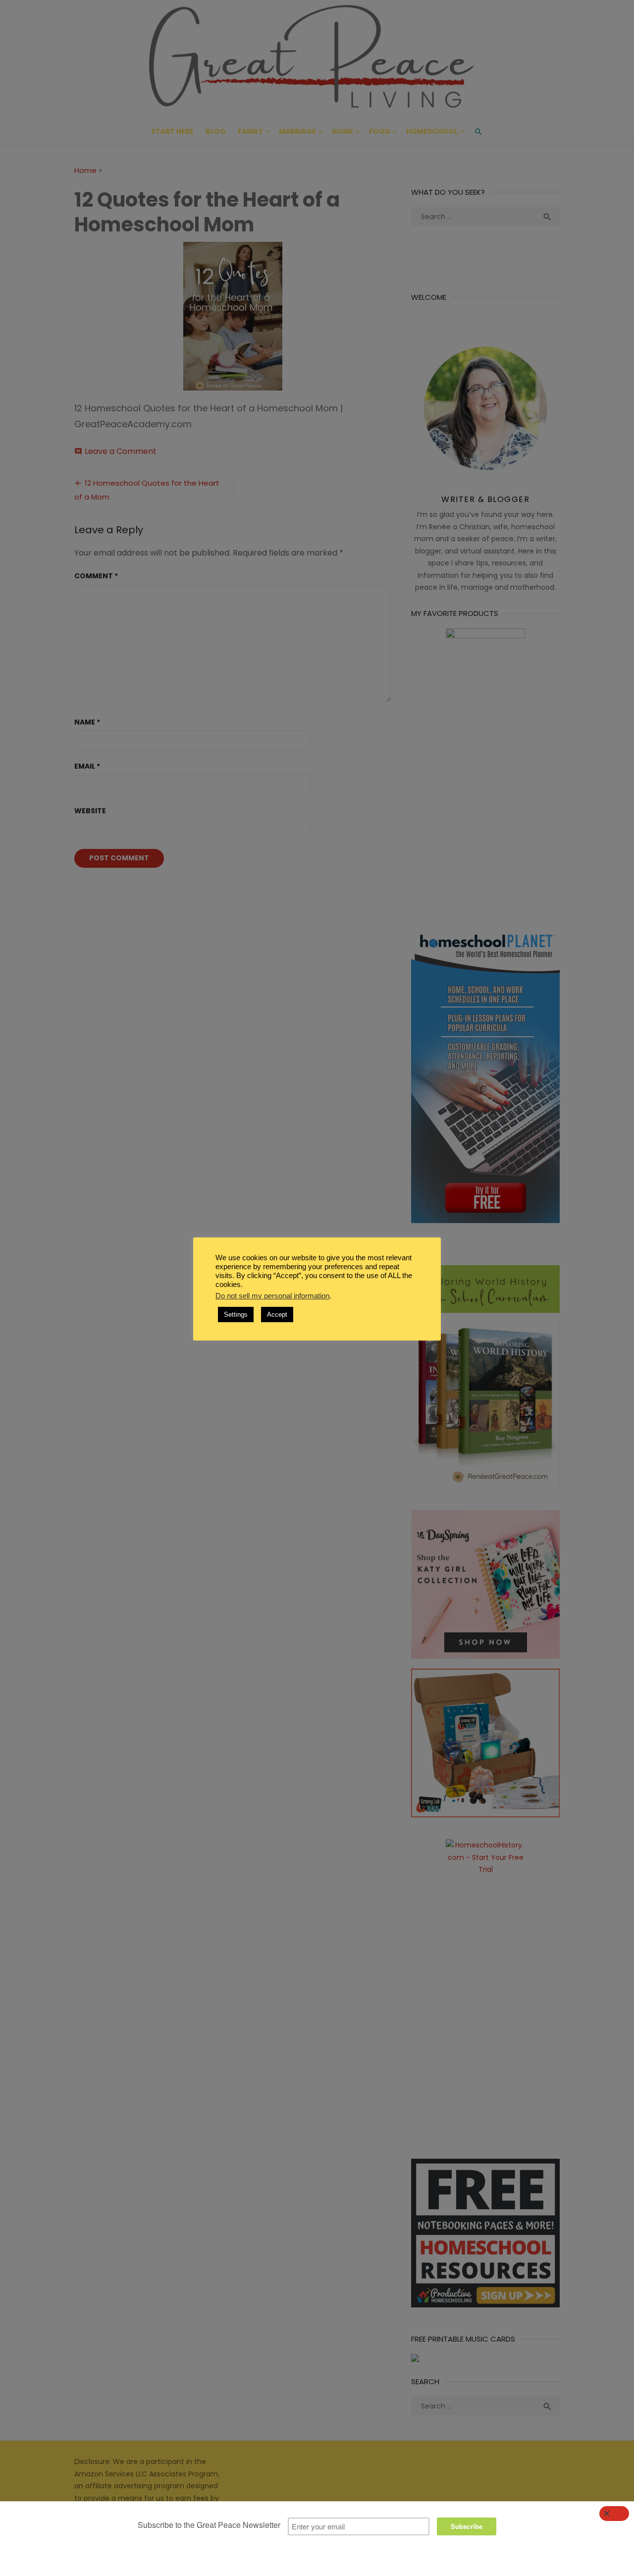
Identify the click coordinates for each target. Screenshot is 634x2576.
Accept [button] (277, 1315)
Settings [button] (236, 1315)
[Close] (614, 2514)
